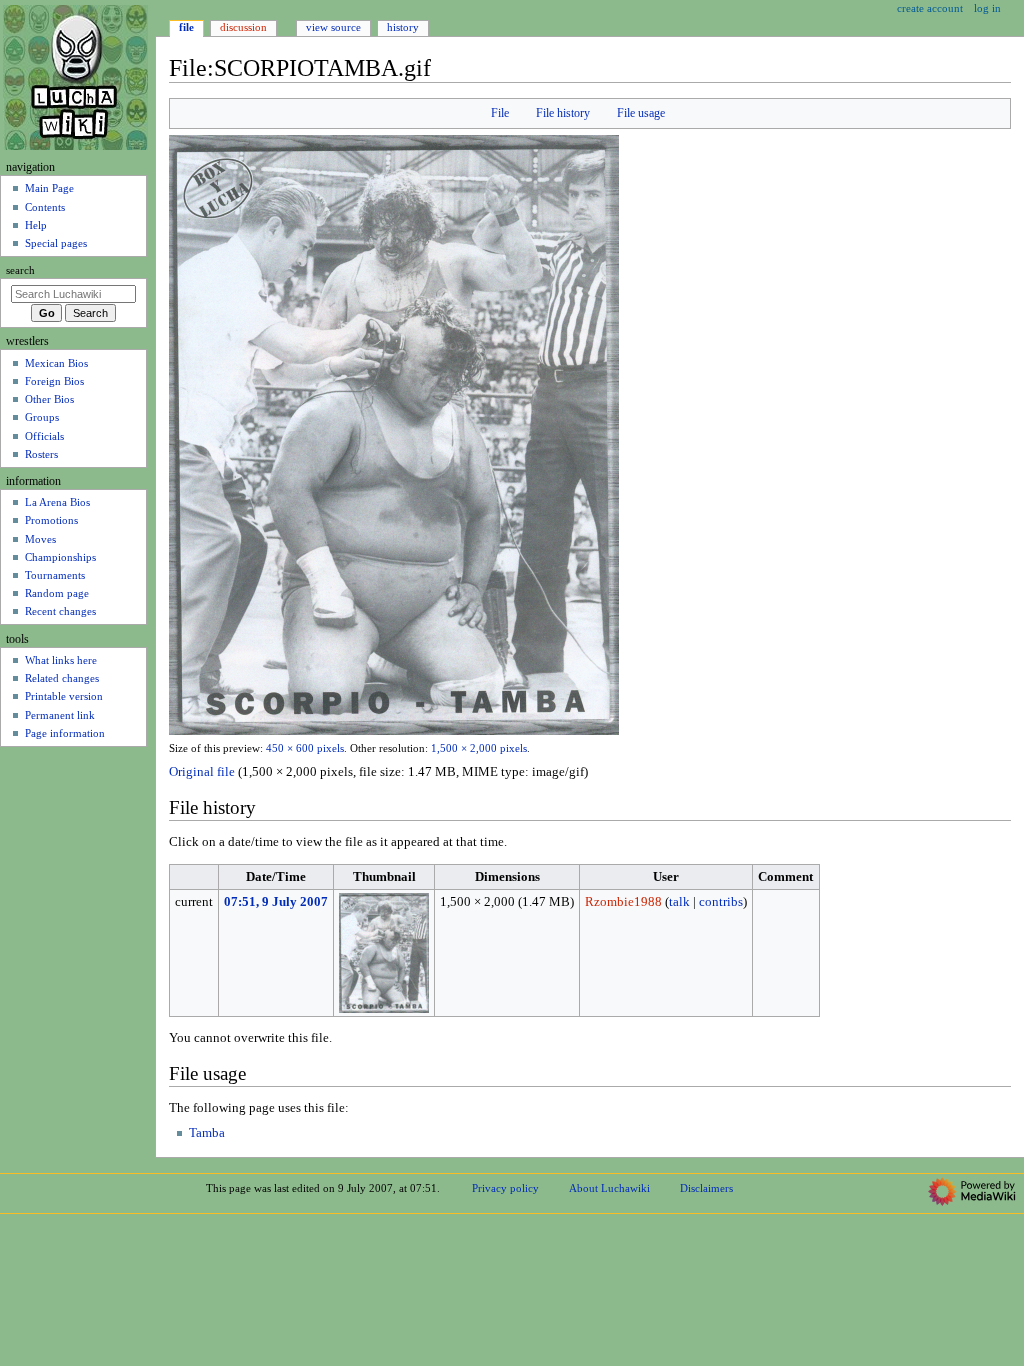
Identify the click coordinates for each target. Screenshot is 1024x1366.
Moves (40, 539)
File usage (641, 113)
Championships (60, 557)
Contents (45, 207)
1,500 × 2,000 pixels (479, 748)
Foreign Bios (54, 381)
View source (333, 27)
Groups (42, 417)
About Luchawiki (609, 1188)
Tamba (207, 1133)
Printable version (64, 696)
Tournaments (55, 575)
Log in (987, 8)
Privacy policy (505, 1188)
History (403, 27)
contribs (721, 902)
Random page (57, 593)
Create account (930, 8)
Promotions (51, 520)
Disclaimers (706, 1188)
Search (20, 270)
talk (679, 902)
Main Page (49, 188)
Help (36, 225)
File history (563, 113)
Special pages (56, 243)
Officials (44, 436)
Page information (65, 733)
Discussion (243, 27)
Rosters (41, 454)
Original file (202, 772)
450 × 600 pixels (305, 748)
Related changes (62, 678)
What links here (61, 660)
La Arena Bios (57, 502)
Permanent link (60, 715)
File (500, 113)
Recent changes (60, 611)
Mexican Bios (56, 363)
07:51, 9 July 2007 (276, 902)
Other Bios (49, 399)
